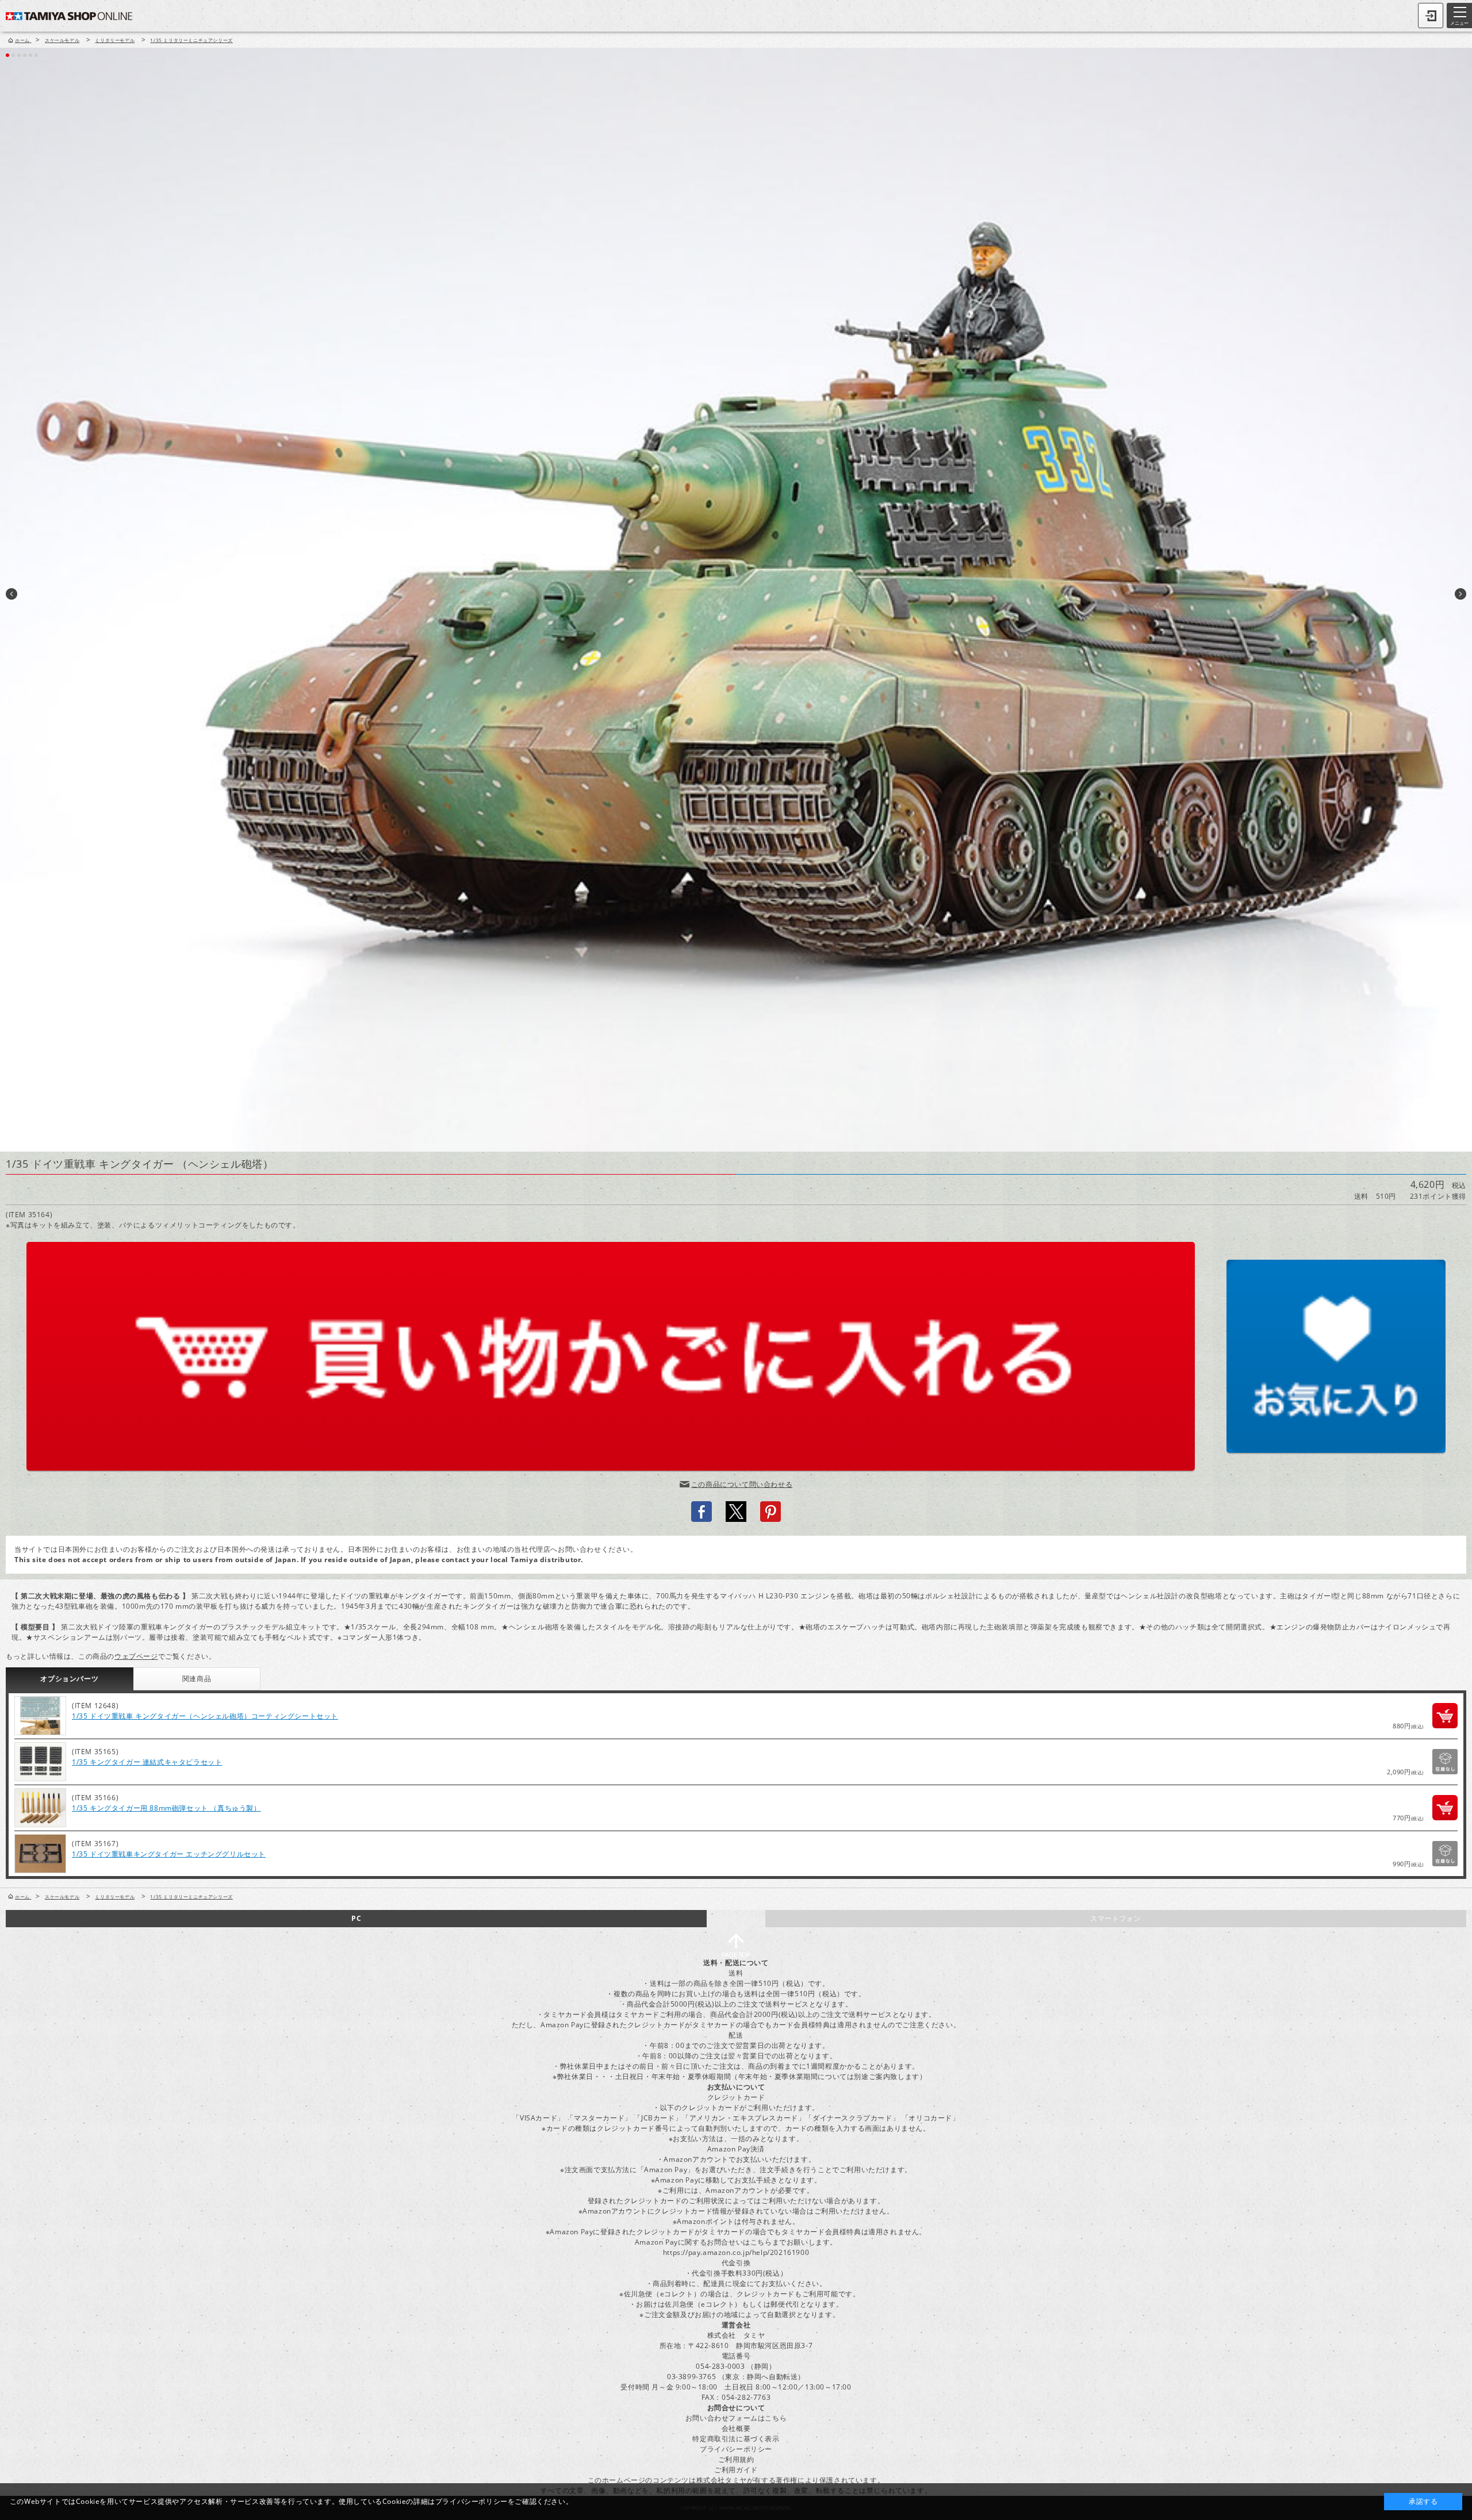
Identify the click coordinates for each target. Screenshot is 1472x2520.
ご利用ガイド (736, 2470)
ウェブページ (136, 1656)
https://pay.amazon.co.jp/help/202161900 (736, 2252)
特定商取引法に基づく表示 (736, 2439)
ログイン (1431, 16)
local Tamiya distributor (536, 1560)
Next (1460, 594)
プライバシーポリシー (736, 2449)
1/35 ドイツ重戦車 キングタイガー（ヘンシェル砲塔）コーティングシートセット (205, 1716)
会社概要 (736, 2428)
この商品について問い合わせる (742, 1484)
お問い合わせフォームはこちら (736, 2418)
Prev (11, 594)
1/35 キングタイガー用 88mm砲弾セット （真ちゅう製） (166, 1808)
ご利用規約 (736, 2459)
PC (356, 1918)
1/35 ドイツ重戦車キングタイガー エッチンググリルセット (169, 1854)
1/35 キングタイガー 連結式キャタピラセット (147, 1762)
